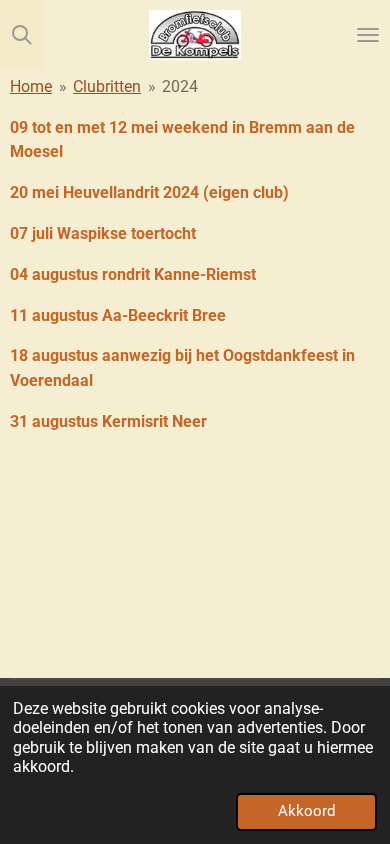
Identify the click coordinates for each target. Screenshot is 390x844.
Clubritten (107, 86)
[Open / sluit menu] (368, 35)
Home (31, 86)
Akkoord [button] (306, 811)
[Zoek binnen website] (22, 35)
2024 (180, 86)
